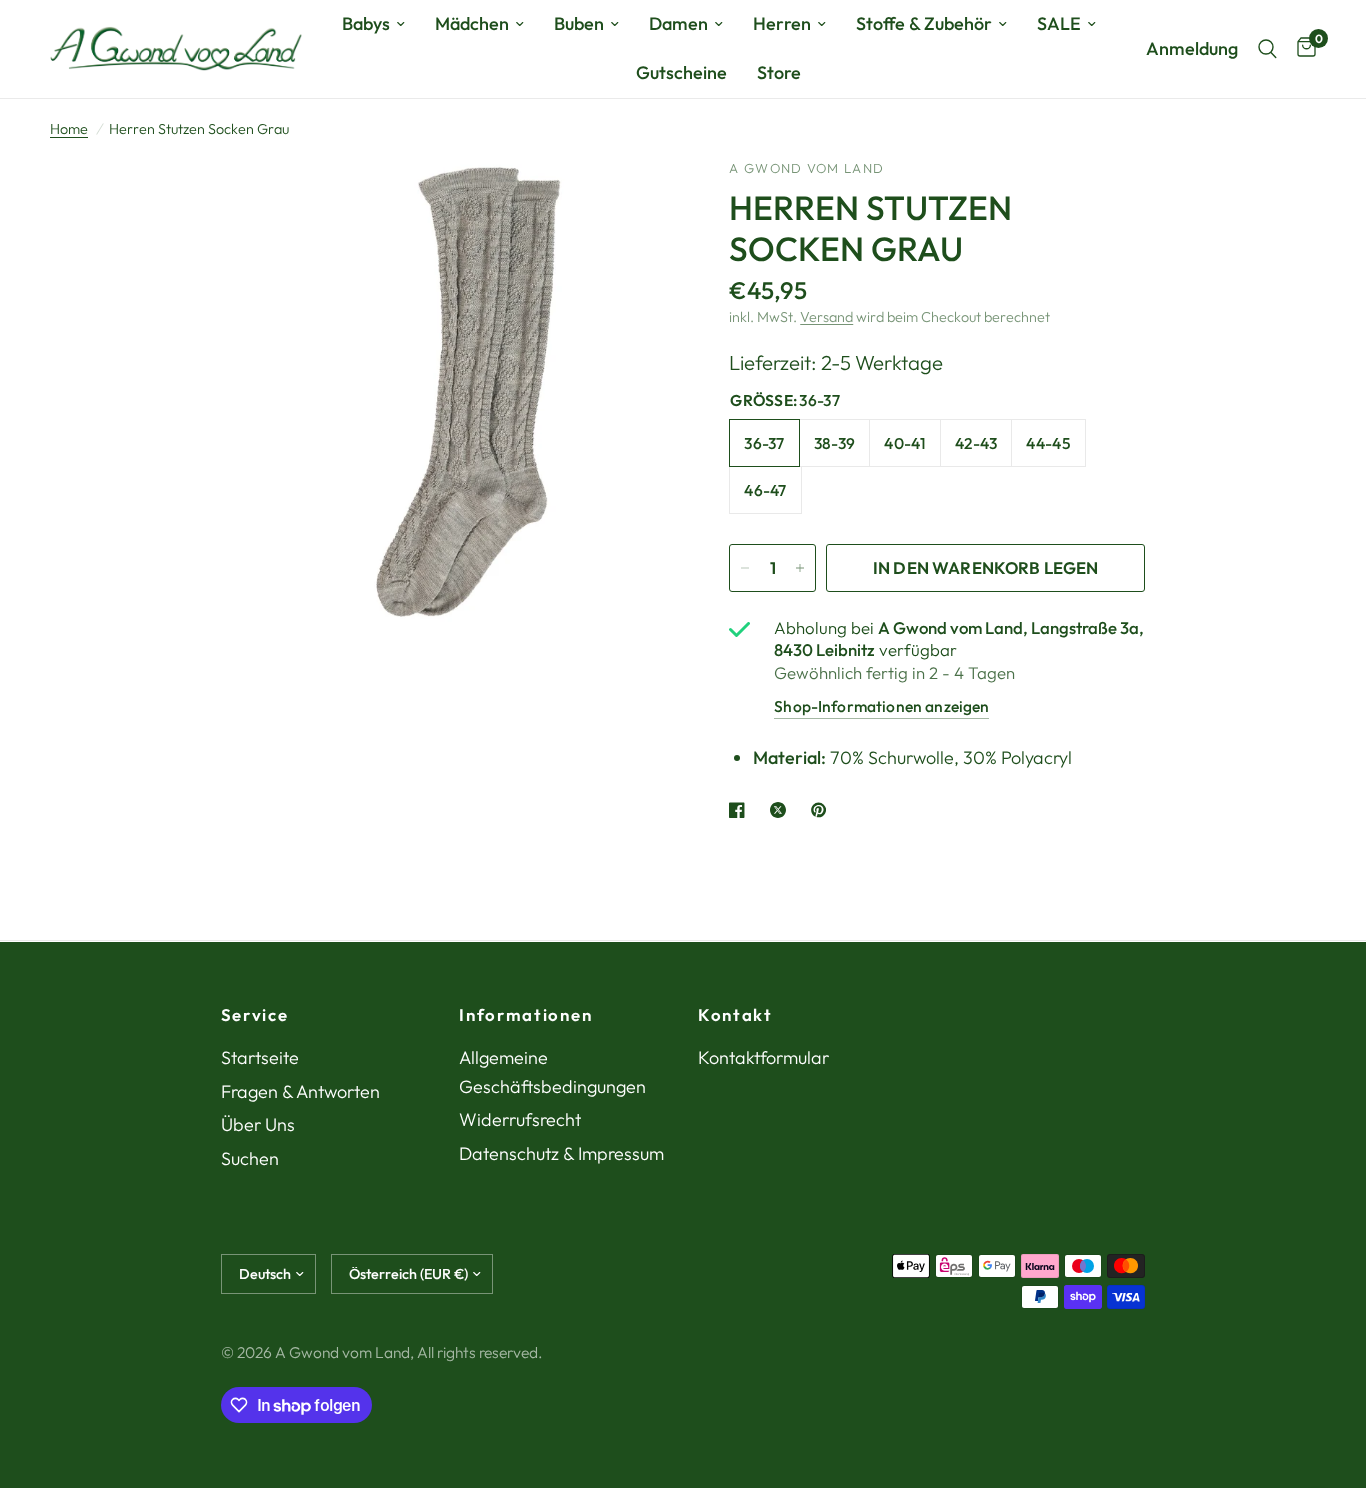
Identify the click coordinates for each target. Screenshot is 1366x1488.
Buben (579, 23)
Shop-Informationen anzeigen (881, 706)
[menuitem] (373, 24)
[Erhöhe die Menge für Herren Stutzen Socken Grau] (800, 568)
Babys (366, 23)
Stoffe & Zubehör (924, 23)
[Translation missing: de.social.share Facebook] (741, 810)
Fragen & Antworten (300, 1091)
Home (69, 129)
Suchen (250, 1158)
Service (255, 1015)
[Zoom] (641, 201)
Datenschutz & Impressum (561, 1153)
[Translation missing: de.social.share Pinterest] (823, 810)
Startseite (260, 1057)
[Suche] (1267, 49)
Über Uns (258, 1124)
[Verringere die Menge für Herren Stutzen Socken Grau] (745, 568)
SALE (1059, 23)
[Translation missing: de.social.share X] (782, 810)
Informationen (525, 1015)
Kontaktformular (763, 1057)
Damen (678, 23)
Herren (782, 23)
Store (779, 72)
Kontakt (735, 1015)
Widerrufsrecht (520, 1119)
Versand (826, 317)
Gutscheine (681, 72)
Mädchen (472, 23)
